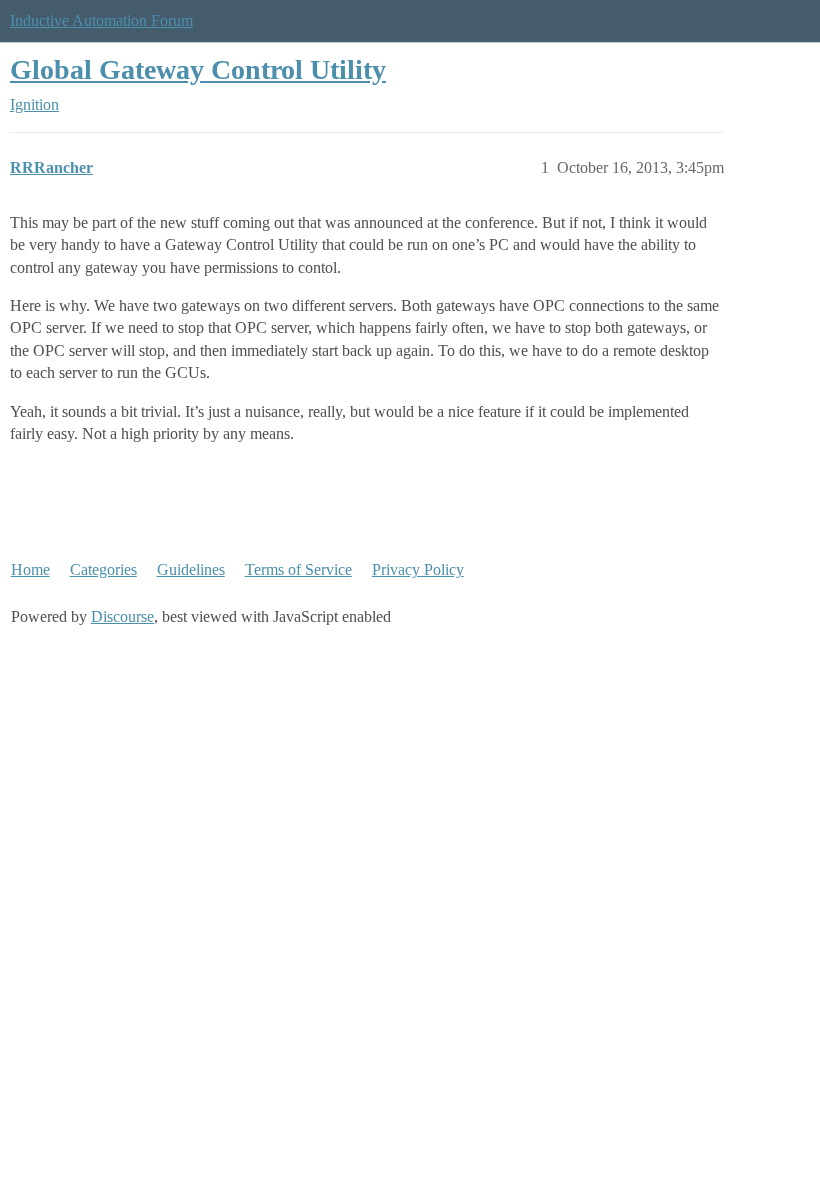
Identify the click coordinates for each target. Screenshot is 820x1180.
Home (30, 569)
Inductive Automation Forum (101, 20)
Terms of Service (298, 569)
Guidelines (191, 569)
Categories (103, 569)
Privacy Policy (418, 569)
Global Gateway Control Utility (198, 69)
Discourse (122, 616)
